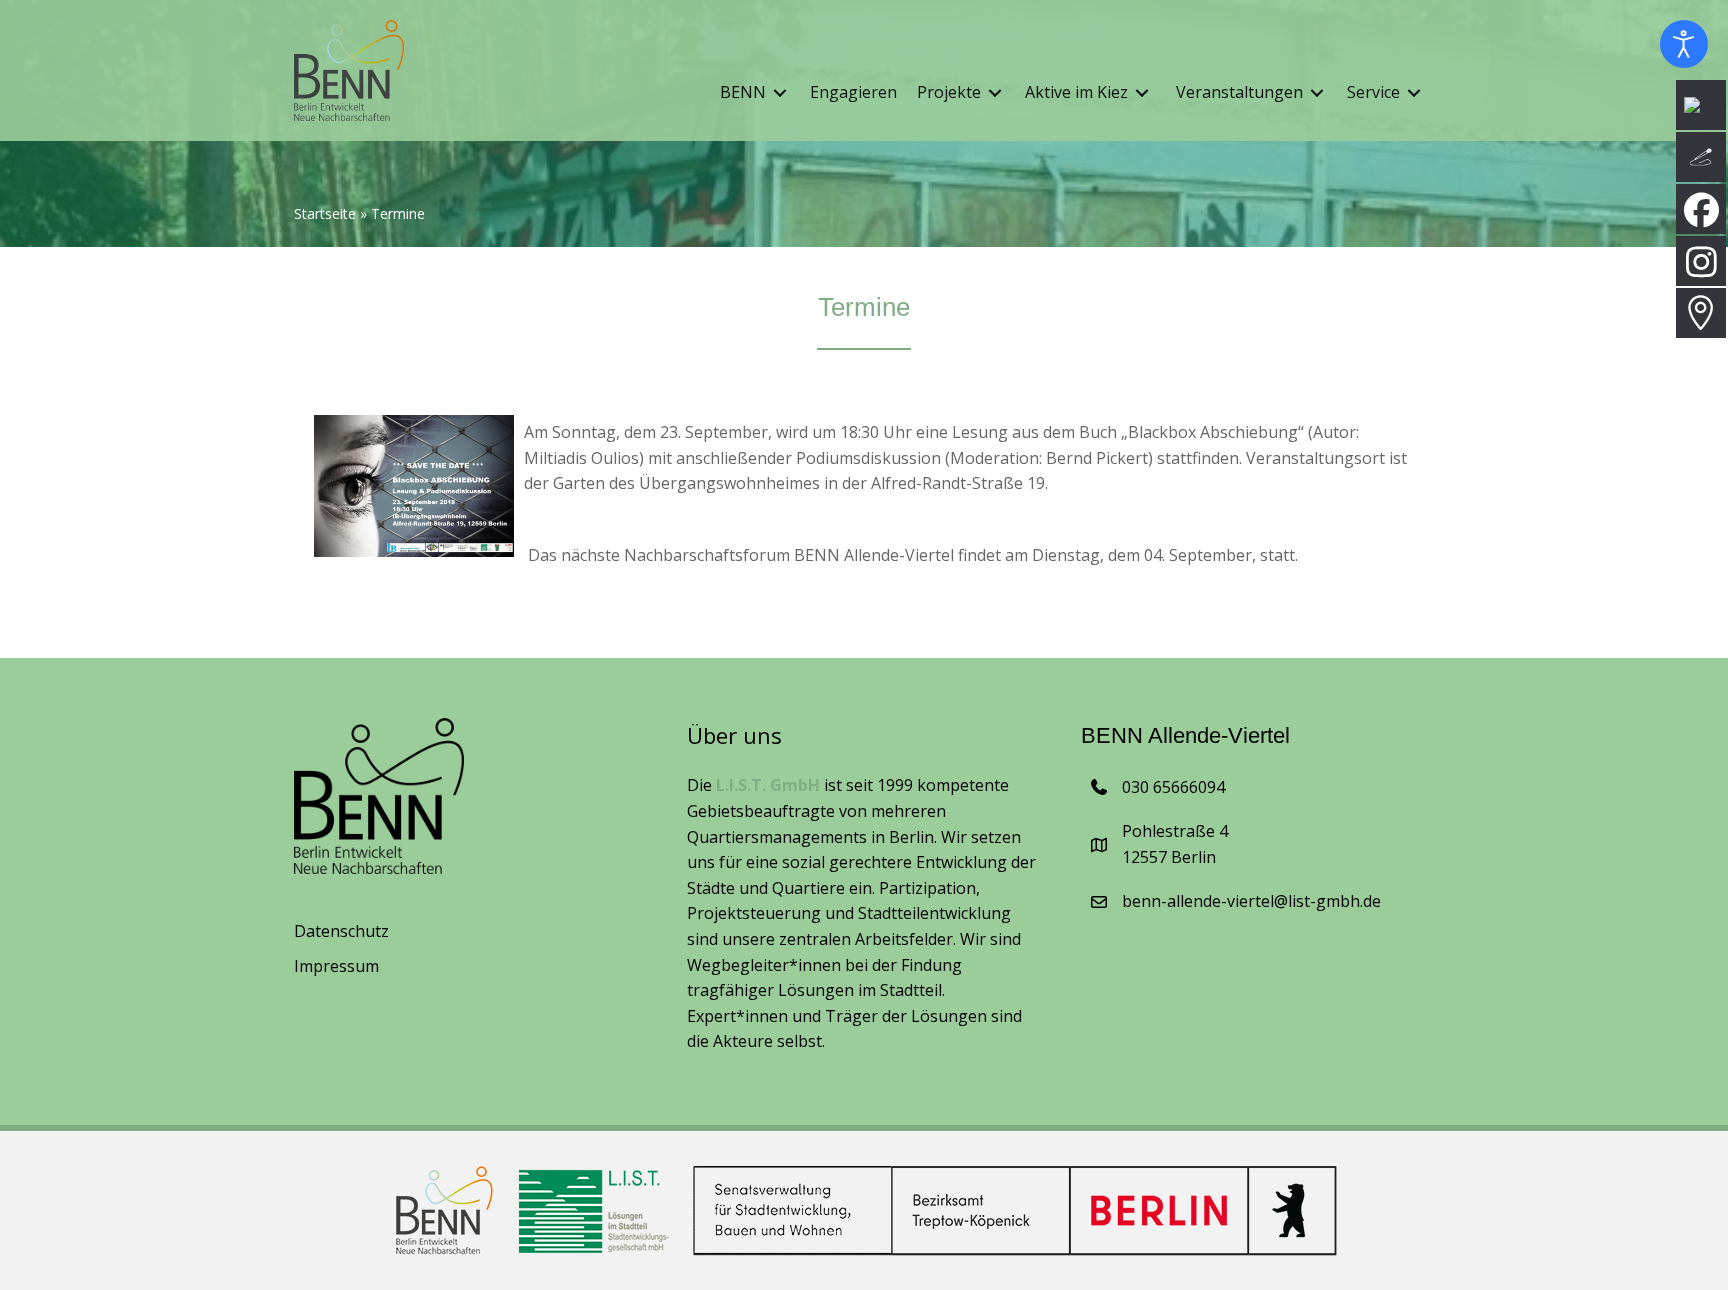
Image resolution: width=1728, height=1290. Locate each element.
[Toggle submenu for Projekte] (995, 93)
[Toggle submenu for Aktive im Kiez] (1142, 93)
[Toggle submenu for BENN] (780, 93)
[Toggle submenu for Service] (1414, 93)
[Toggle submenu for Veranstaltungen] (1317, 93)
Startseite (325, 214)
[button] (44, 1246)
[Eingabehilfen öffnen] (1684, 44)
